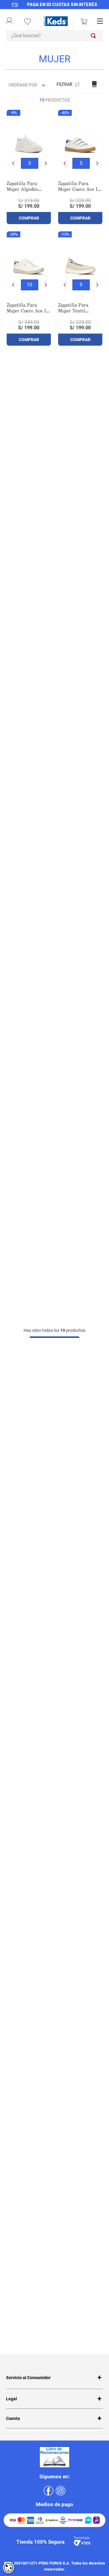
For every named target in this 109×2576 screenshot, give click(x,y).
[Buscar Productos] (94, 36)
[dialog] (8, 2568)
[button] (30, 163)
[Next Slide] (46, 163)
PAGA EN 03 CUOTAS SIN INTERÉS (62, 5)
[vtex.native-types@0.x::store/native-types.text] (54, 10)
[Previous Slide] (13, 163)
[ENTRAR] (9, 22)
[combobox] (54, 36)
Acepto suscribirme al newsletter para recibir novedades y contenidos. (48, 2353)
